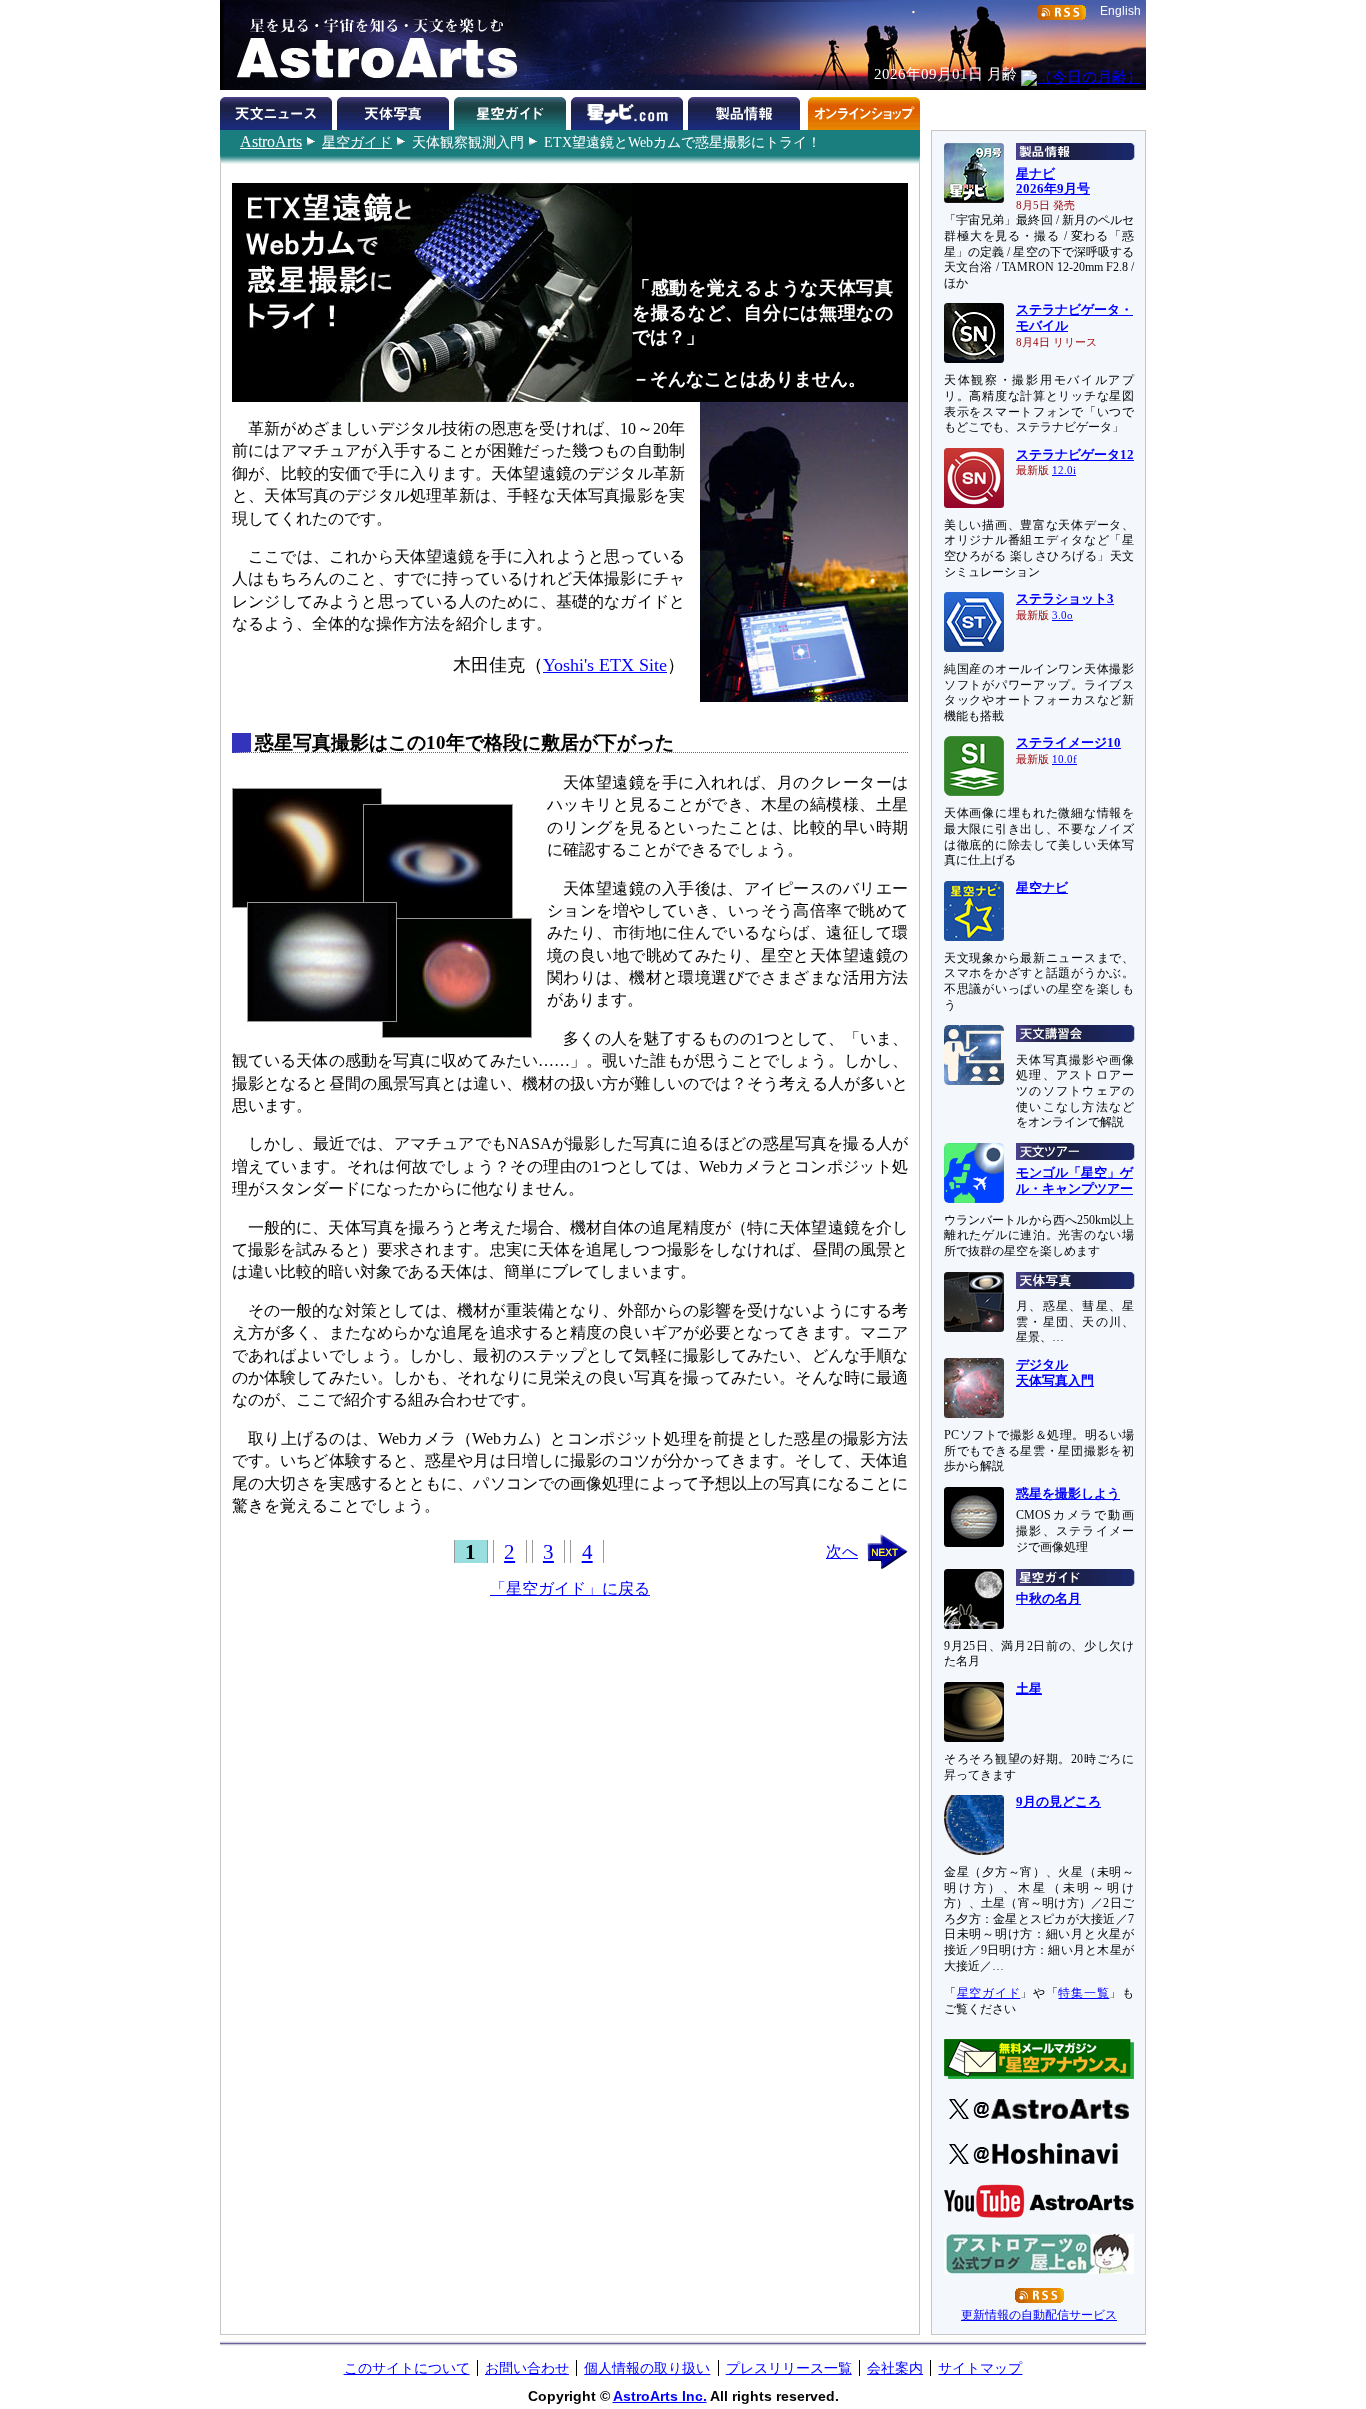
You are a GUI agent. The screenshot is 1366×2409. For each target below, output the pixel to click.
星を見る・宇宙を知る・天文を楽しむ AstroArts (370, 45)
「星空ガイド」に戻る (570, 1588)
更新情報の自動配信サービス (1039, 2315)
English (1120, 11)
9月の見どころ (1058, 1802)
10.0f (1064, 759)
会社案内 (895, 2368)
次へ (842, 1551)
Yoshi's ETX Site (605, 665)
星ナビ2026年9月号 (1053, 182)
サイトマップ (980, 2368)
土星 (1029, 1689)
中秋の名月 (1048, 1599)
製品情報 (746, 110)
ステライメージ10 (1068, 743)
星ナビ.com (629, 110)
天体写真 (395, 110)
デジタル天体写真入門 (1055, 1373)
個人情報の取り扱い (647, 2368)
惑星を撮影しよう (1068, 1494)
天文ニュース (278, 110)
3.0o (1062, 615)
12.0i (1064, 470)
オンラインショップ (863, 110)
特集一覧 (1083, 1993)
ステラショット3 (1065, 599)
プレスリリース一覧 (789, 2368)
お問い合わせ (527, 2368)
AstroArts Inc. (660, 2396)
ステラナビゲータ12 (1075, 455)
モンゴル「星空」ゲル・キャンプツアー (1074, 1181)
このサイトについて (407, 2368)
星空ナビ (1042, 888)
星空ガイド (357, 142)
